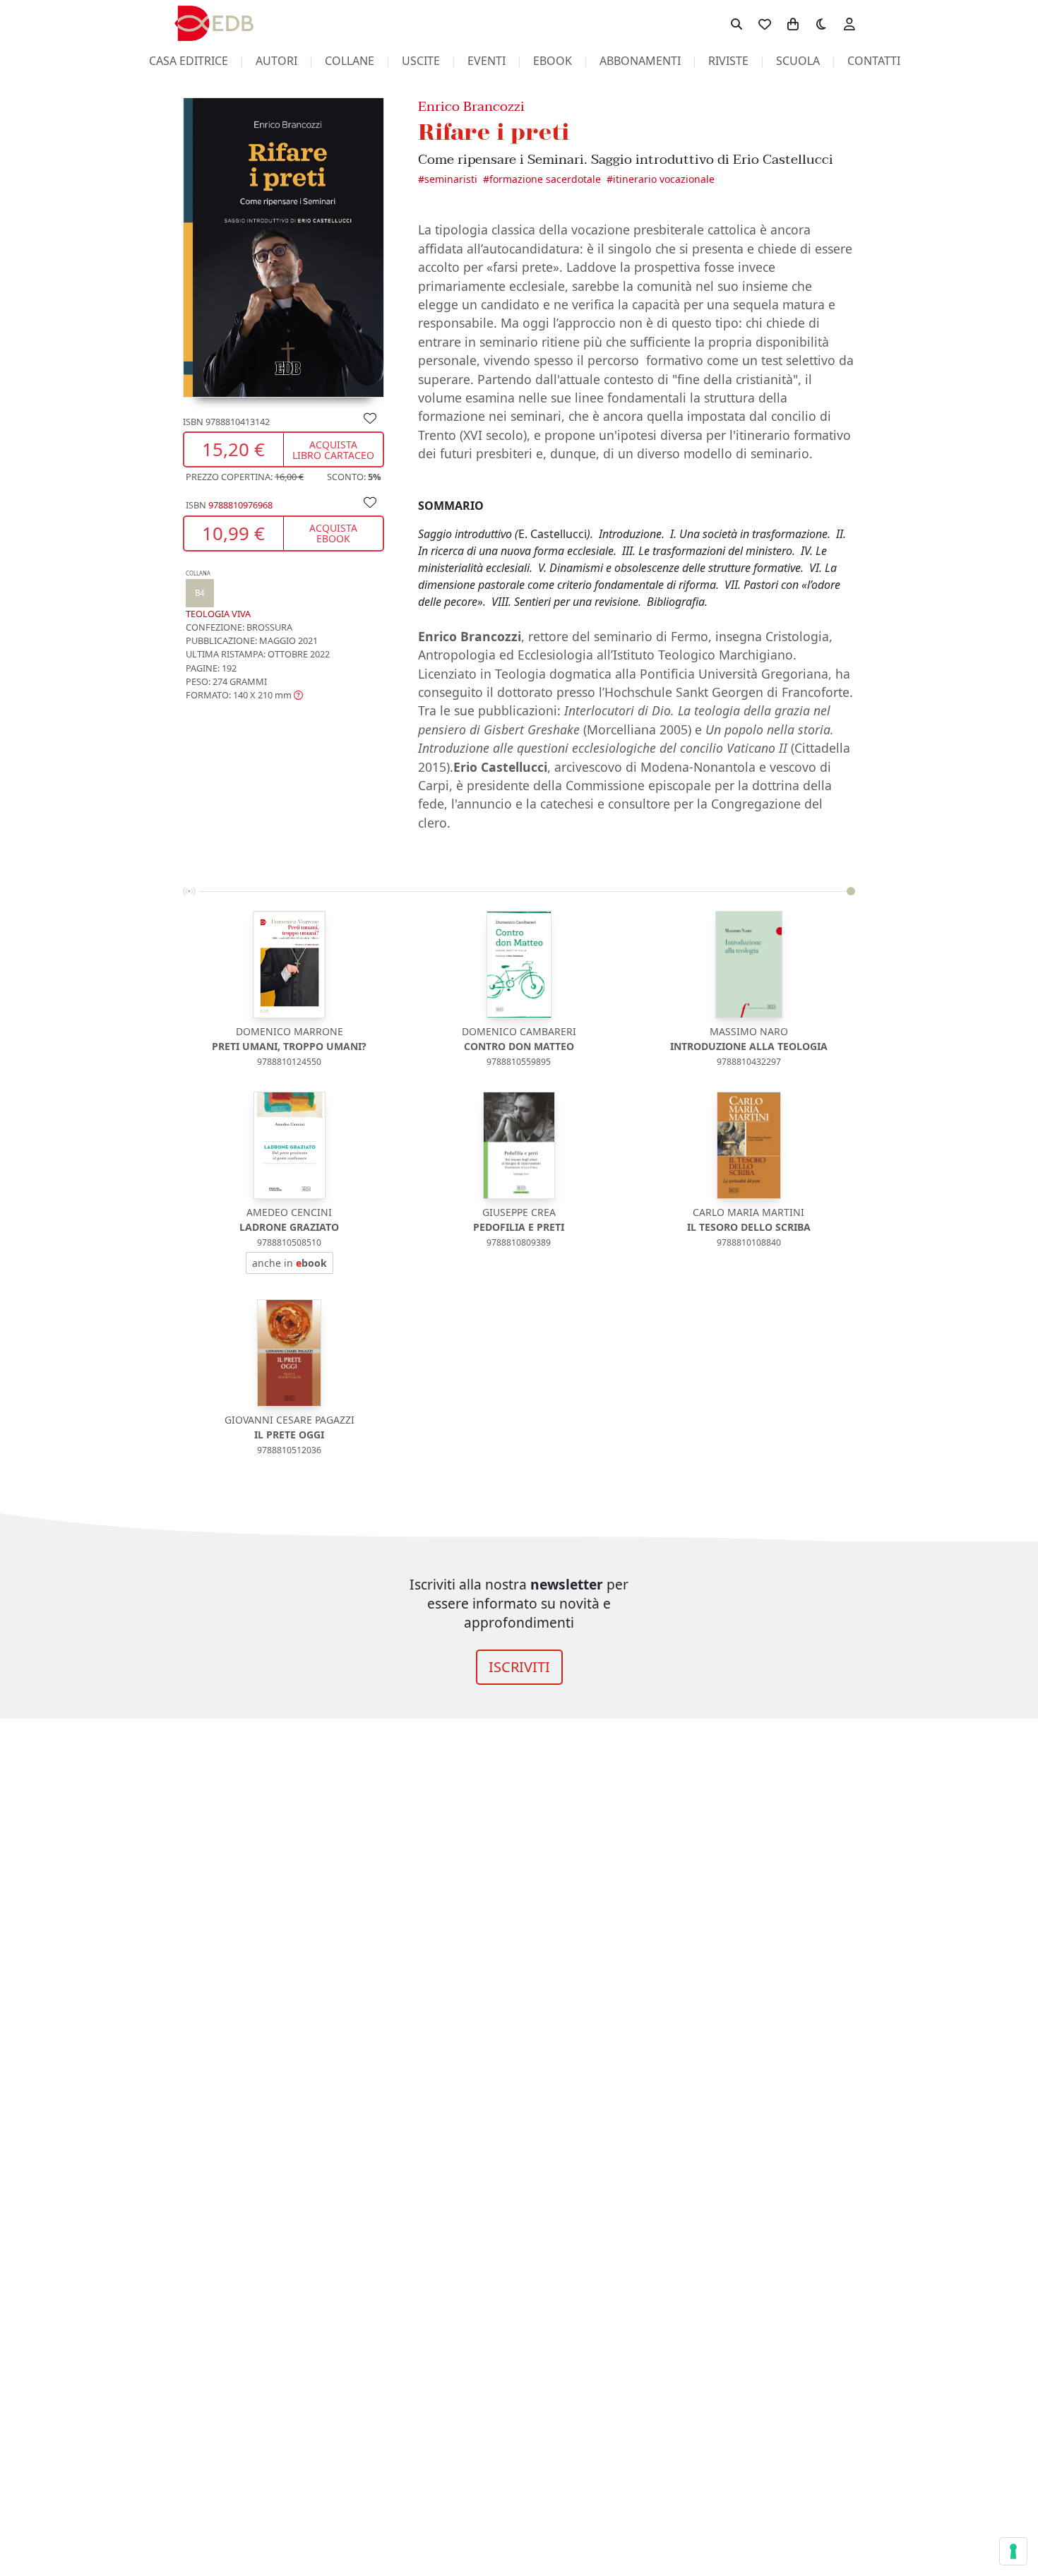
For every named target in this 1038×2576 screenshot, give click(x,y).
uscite (421, 61)
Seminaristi (451, 179)
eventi (487, 61)
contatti (874, 61)
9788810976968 (240, 505)
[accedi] (849, 23)
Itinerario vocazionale (664, 179)
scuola (798, 61)
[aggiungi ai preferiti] (370, 417)
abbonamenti (640, 61)
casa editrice (189, 61)
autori (276, 61)
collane (350, 61)
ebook (553, 61)
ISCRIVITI (519, 1667)
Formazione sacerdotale (545, 179)
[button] (244, 695)
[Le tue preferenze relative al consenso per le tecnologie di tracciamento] (1013, 2551)
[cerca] (736, 23)
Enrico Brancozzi (471, 106)
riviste (728, 61)
